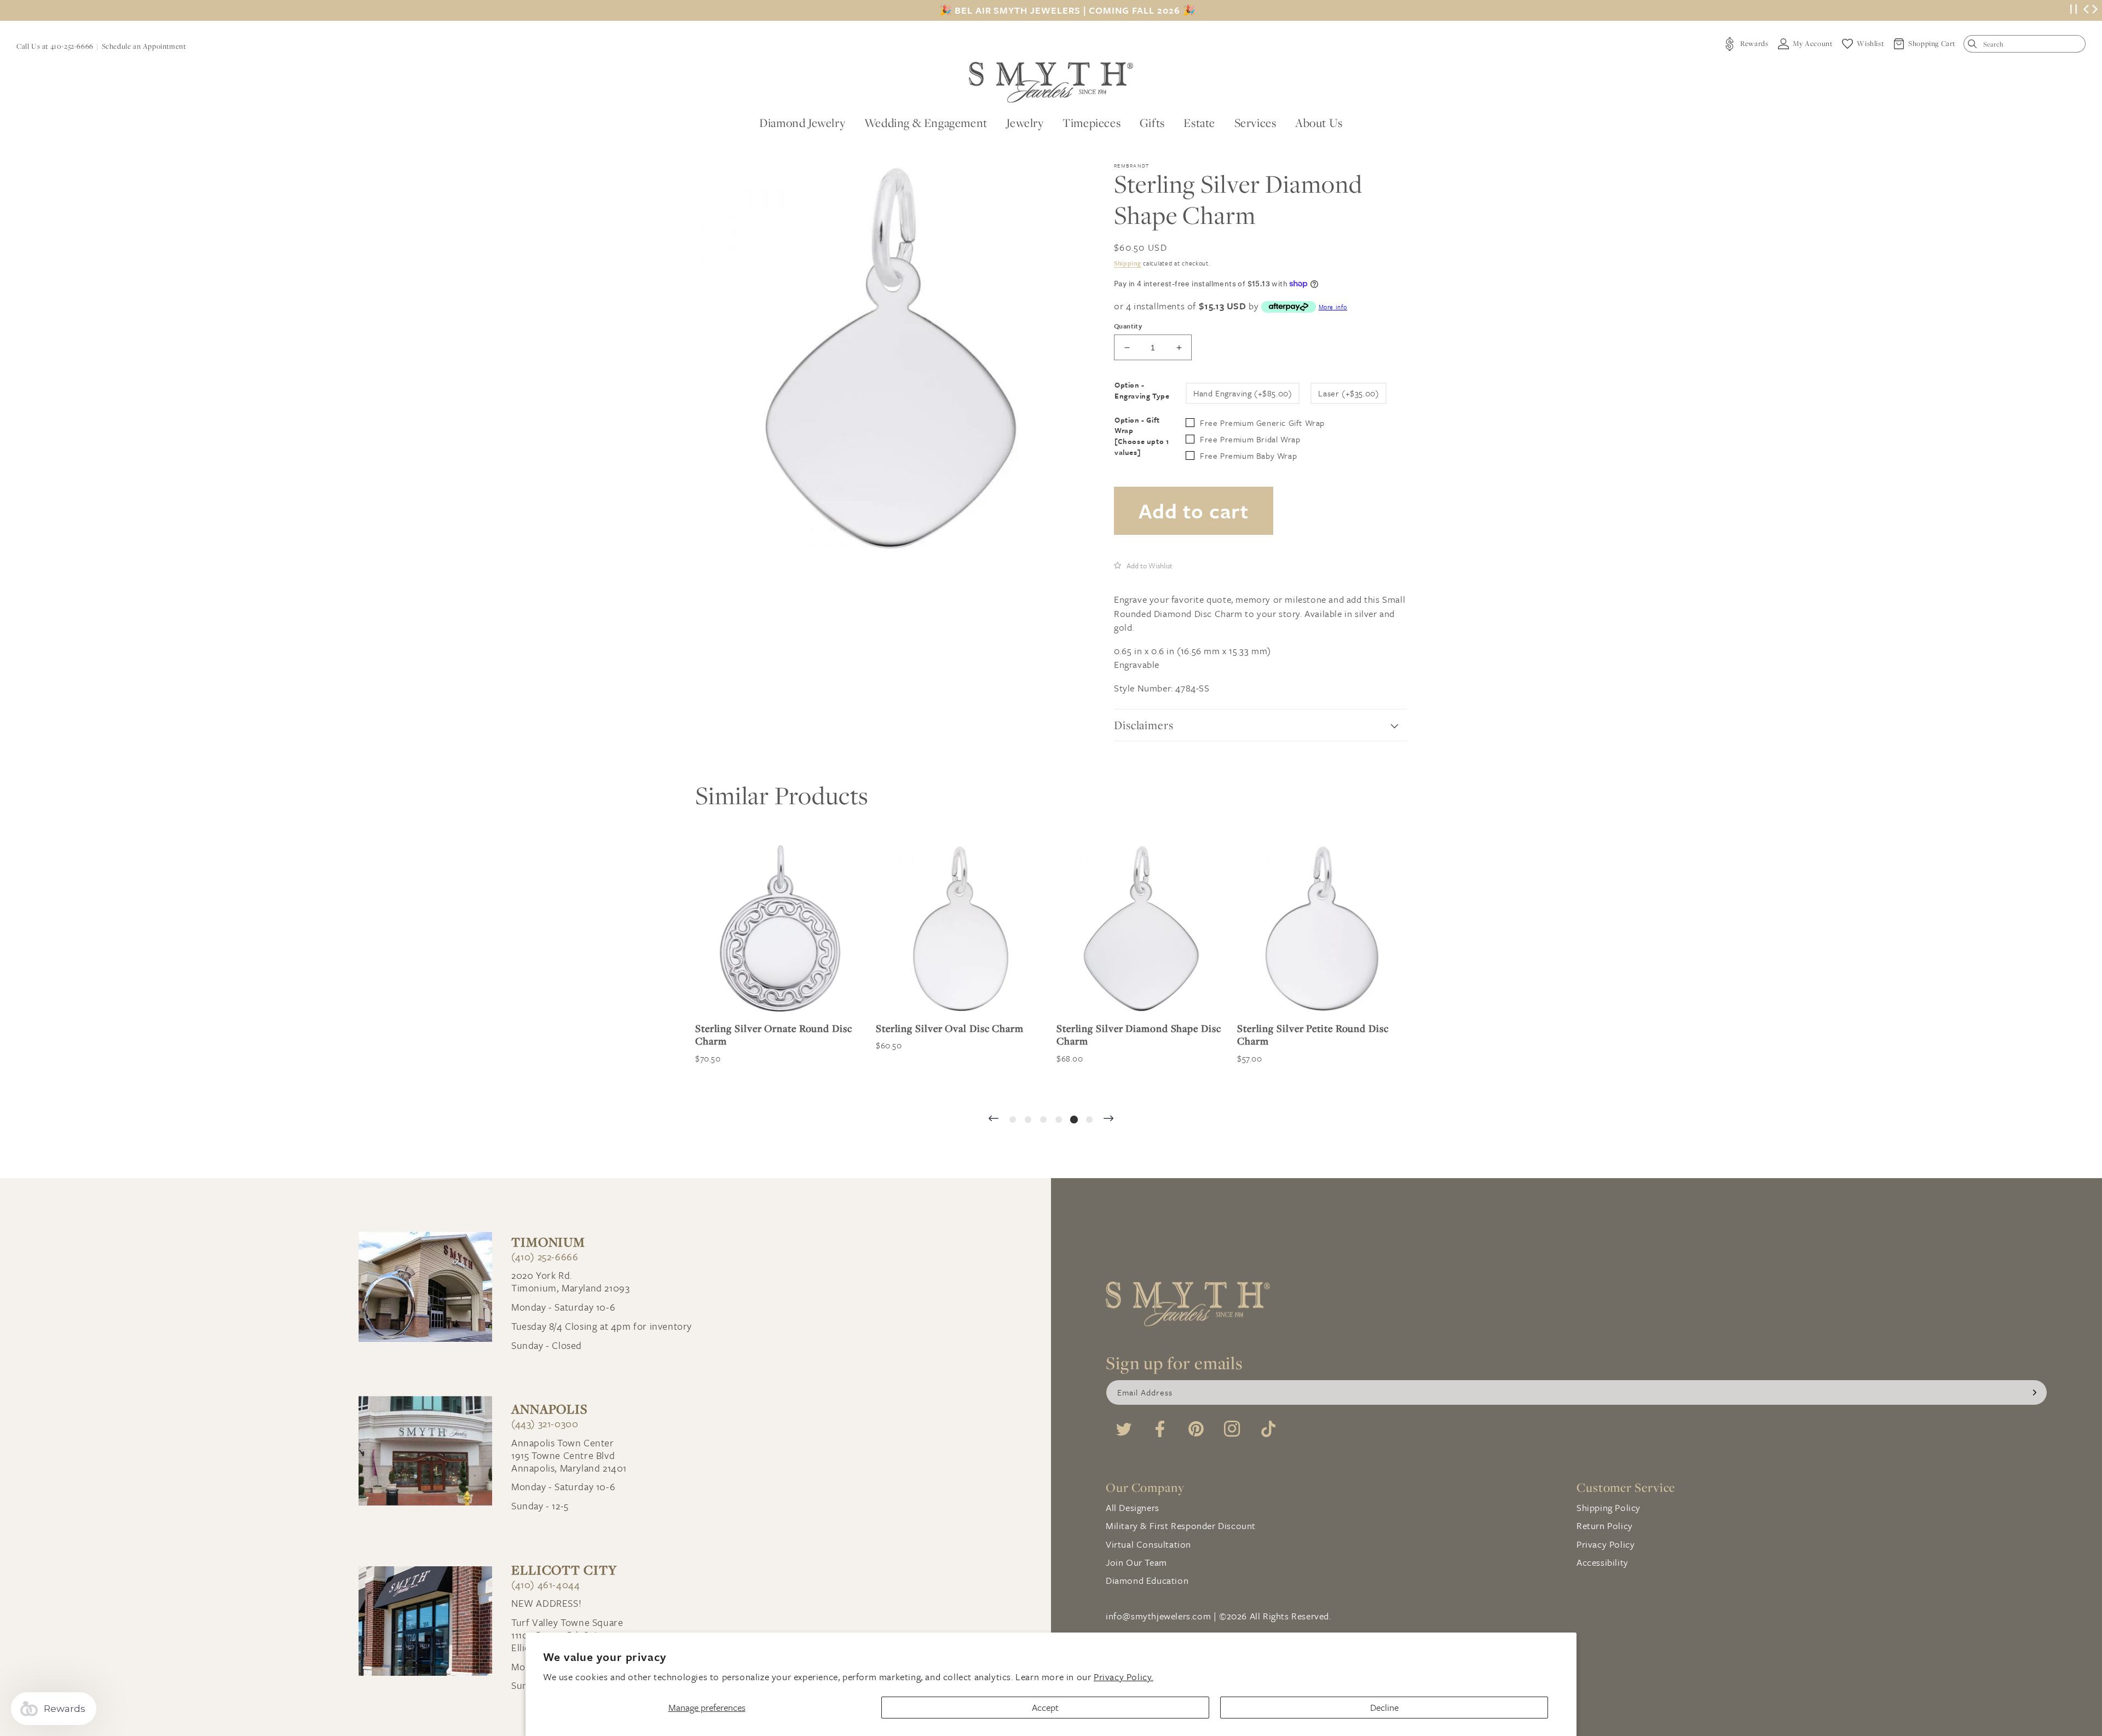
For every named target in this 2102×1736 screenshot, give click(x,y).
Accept (1045, 1707)
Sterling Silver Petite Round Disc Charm (1132, 1035)
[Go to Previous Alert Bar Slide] (2086, 10)
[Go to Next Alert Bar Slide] (2095, 10)
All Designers (1133, 1507)
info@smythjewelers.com (1158, 1616)
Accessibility (1603, 1562)
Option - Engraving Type (1142, 391)
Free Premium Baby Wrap (1248, 455)
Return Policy (1605, 1526)
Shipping (1128, 263)
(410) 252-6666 (545, 1257)
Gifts (1152, 123)
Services (1255, 123)
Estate (1199, 123)
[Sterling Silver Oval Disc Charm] (780, 928)
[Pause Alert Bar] (2074, 11)
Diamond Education (1147, 1580)
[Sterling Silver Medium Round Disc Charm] (1322, 928)
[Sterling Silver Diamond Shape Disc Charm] (961, 928)
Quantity (1128, 326)
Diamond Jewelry (802, 123)
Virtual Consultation (1148, 1544)
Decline (1384, 1707)
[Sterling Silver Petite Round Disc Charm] (1141, 928)
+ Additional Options (1270, 1083)
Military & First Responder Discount (1181, 1526)
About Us (1319, 123)
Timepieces (1092, 123)
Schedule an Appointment (144, 46)
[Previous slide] (994, 1119)
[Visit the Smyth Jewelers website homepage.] (1051, 82)
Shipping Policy (1609, 1507)
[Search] (1975, 46)
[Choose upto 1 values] (1142, 447)
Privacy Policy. (1124, 1677)
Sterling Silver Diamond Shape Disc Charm (958, 1035)
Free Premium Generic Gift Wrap (1262, 423)
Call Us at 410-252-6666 (55, 46)
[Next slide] (1108, 1119)
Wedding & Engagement (926, 123)
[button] (1143, 565)
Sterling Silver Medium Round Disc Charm (1319, 1035)
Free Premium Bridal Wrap (1250, 439)
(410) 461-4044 (545, 1585)
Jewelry (1025, 123)
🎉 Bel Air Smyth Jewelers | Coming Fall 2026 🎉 (1067, 10)
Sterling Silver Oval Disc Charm (769, 1028)
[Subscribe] (2035, 1392)
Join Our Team (1136, 1562)
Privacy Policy (1606, 1544)
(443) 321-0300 (545, 1424)
